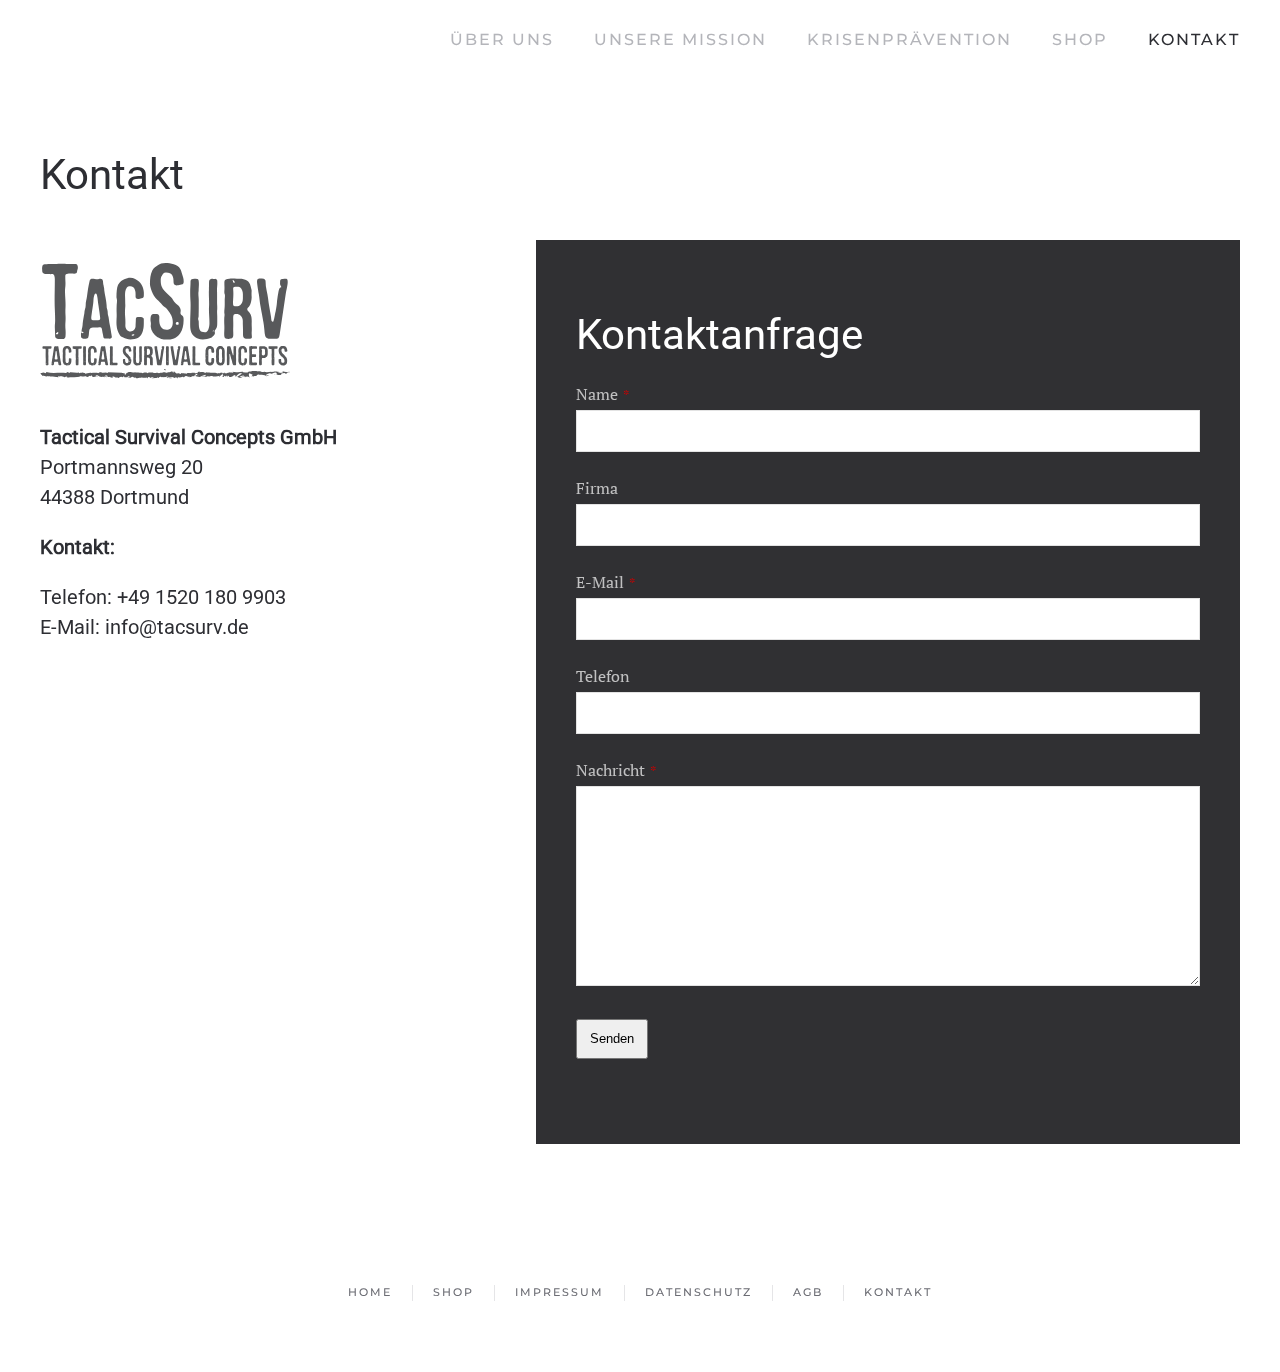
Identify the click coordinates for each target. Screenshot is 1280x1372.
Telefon (603, 676)
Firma (597, 488)
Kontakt (1194, 39)
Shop (1080, 39)
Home (370, 1292)
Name (603, 394)
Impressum (559, 1292)
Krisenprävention (909, 39)
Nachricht (616, 770)
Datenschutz (698, 1292)
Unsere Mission (680, 39)
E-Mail (606, 582)
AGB (808, 1292)
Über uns (502, 39)
